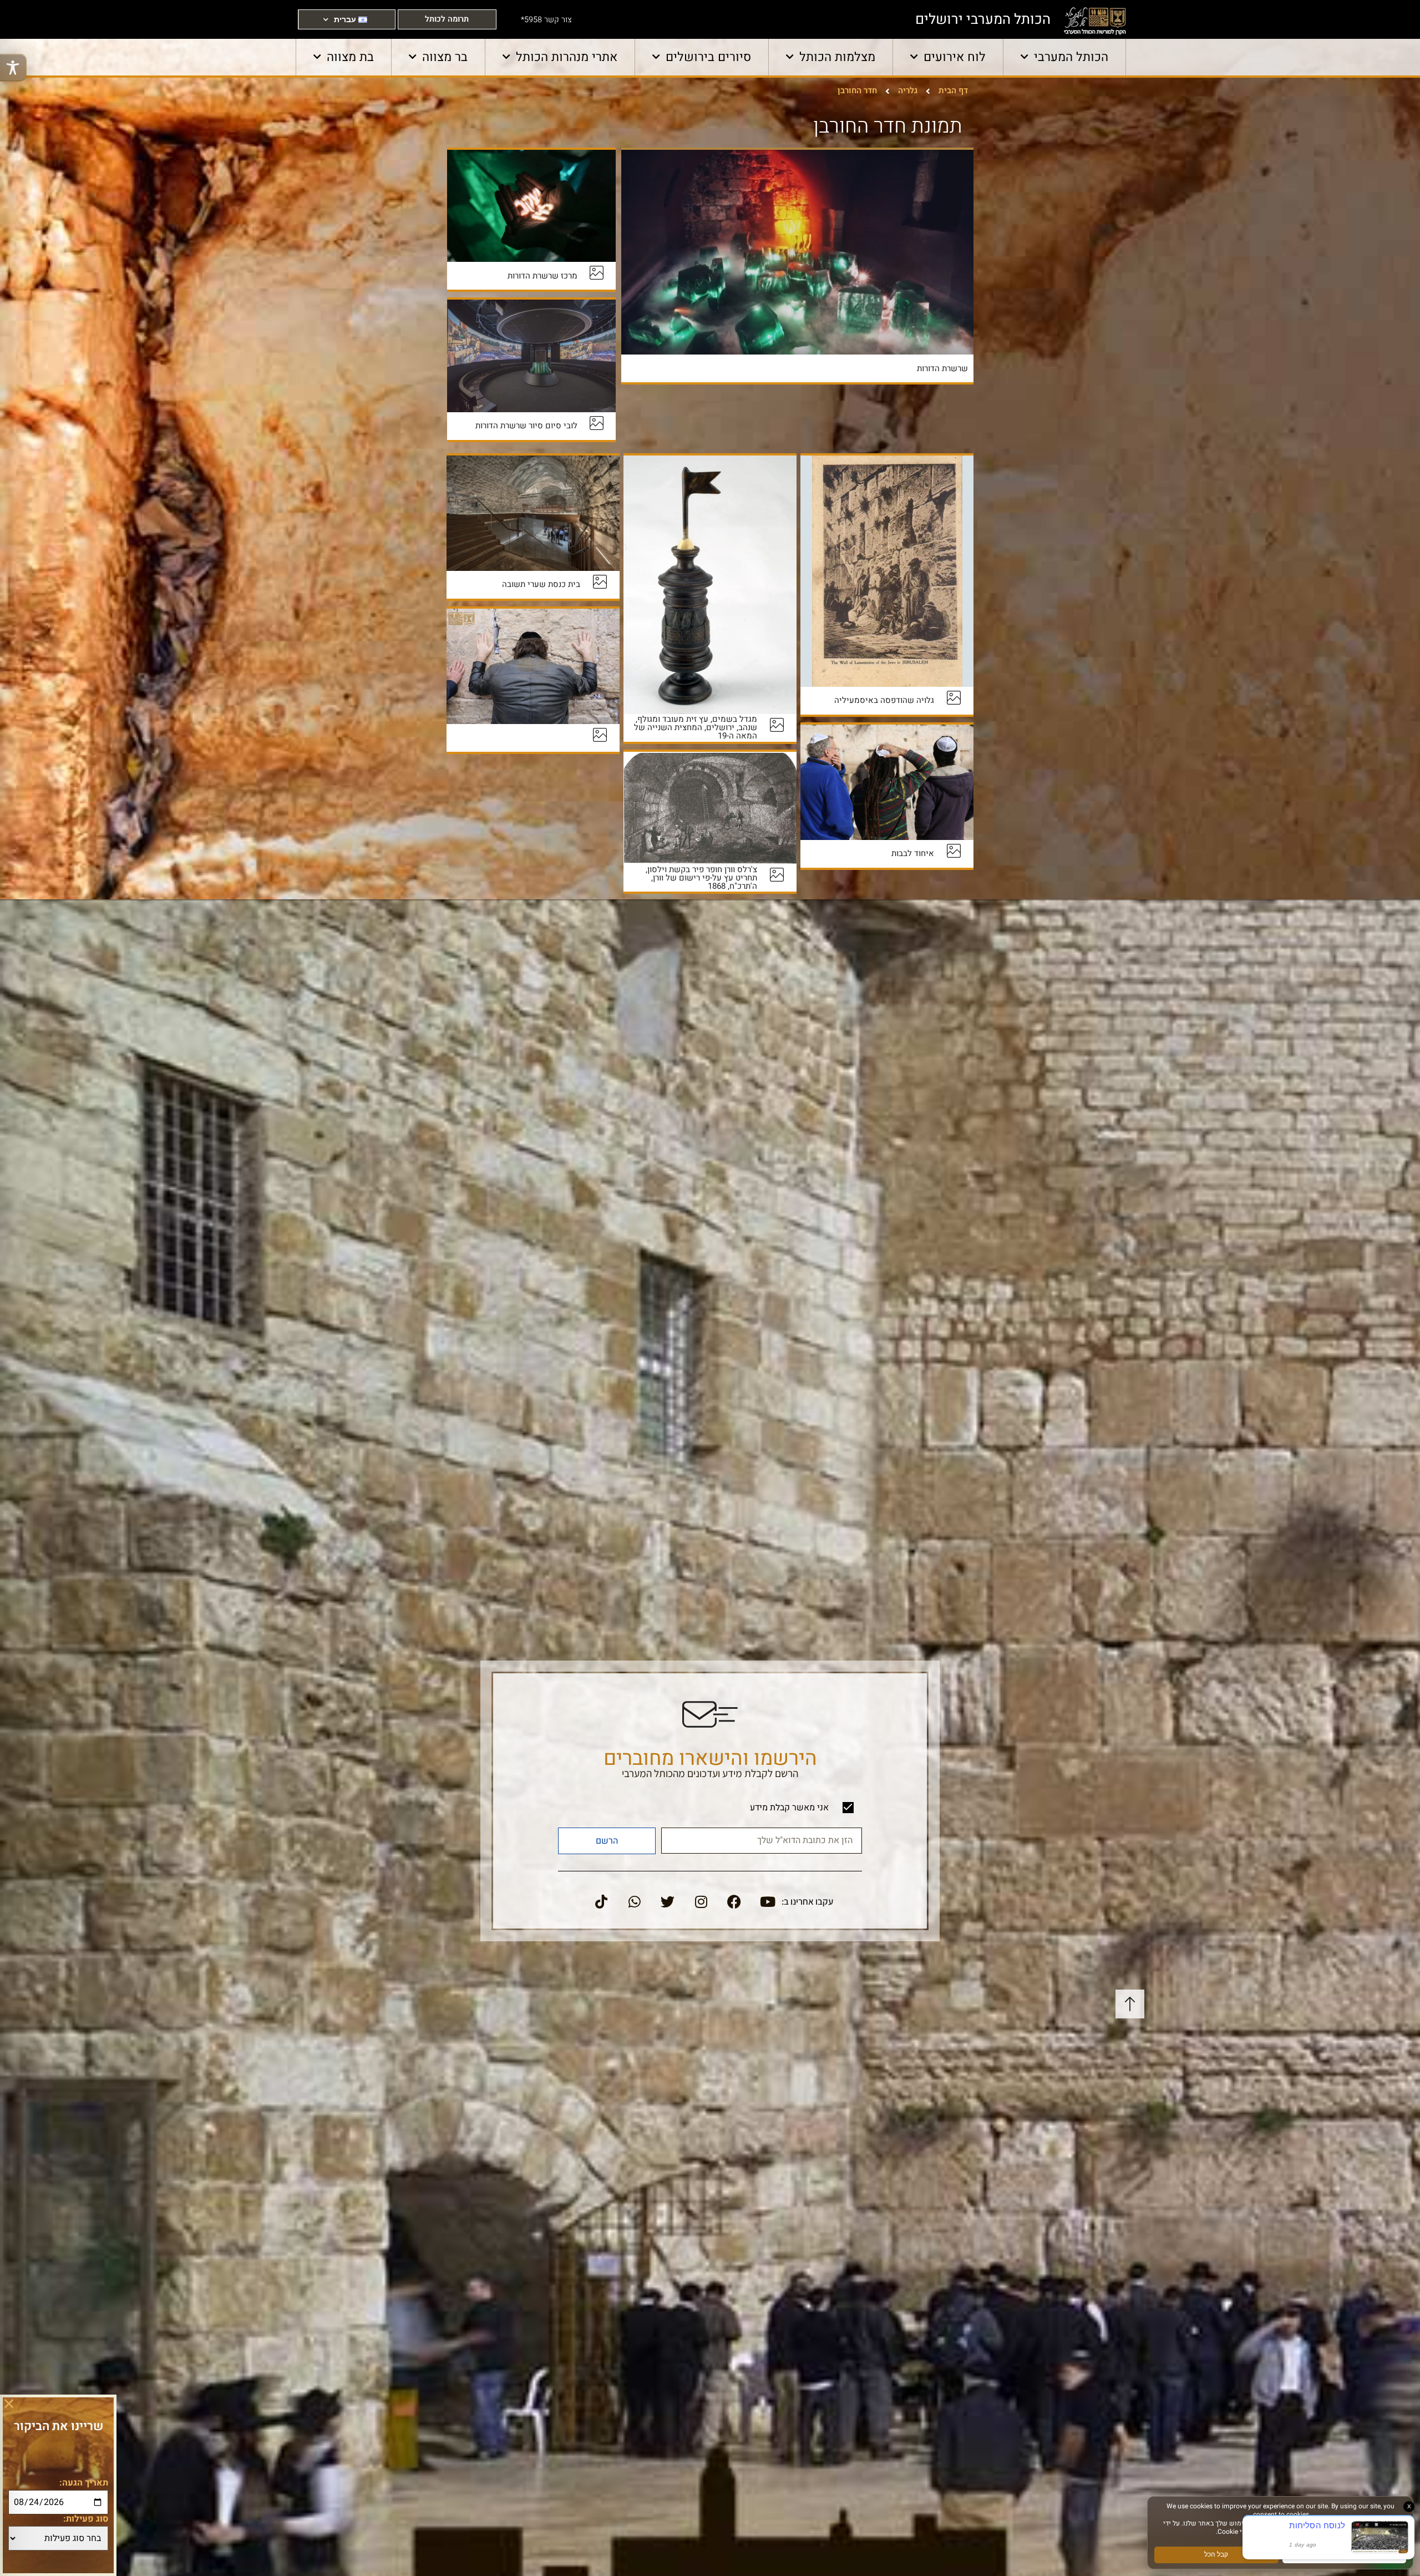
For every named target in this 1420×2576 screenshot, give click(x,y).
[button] (9, 2403)
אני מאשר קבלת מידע (789, 1808)
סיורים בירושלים (708, 57)
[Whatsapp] (635, 1902)
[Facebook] (734, 1902)
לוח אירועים (955, 57)
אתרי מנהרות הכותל (567, 57)
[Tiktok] (601, 1902)
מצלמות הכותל (837, 57)
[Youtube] (768, 1902)
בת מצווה (350, 57)
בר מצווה (445, 57)
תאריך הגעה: (84, 2483)
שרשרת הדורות (942, 368)
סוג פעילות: (86, 2519)
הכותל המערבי (1071, 57)
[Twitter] (668, 1902)
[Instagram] (701, 1902)
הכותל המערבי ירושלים (983, 19)
